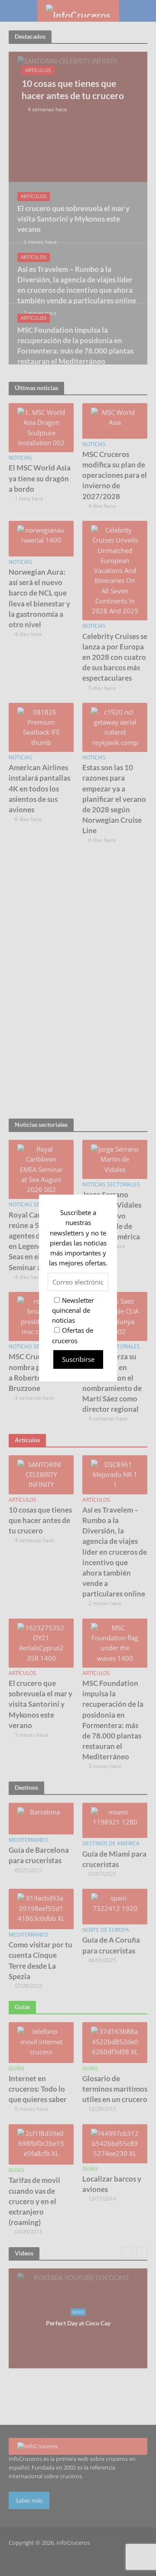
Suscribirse (78, 1359)
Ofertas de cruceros (73, 1335)
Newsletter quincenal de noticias (73, 1310)
